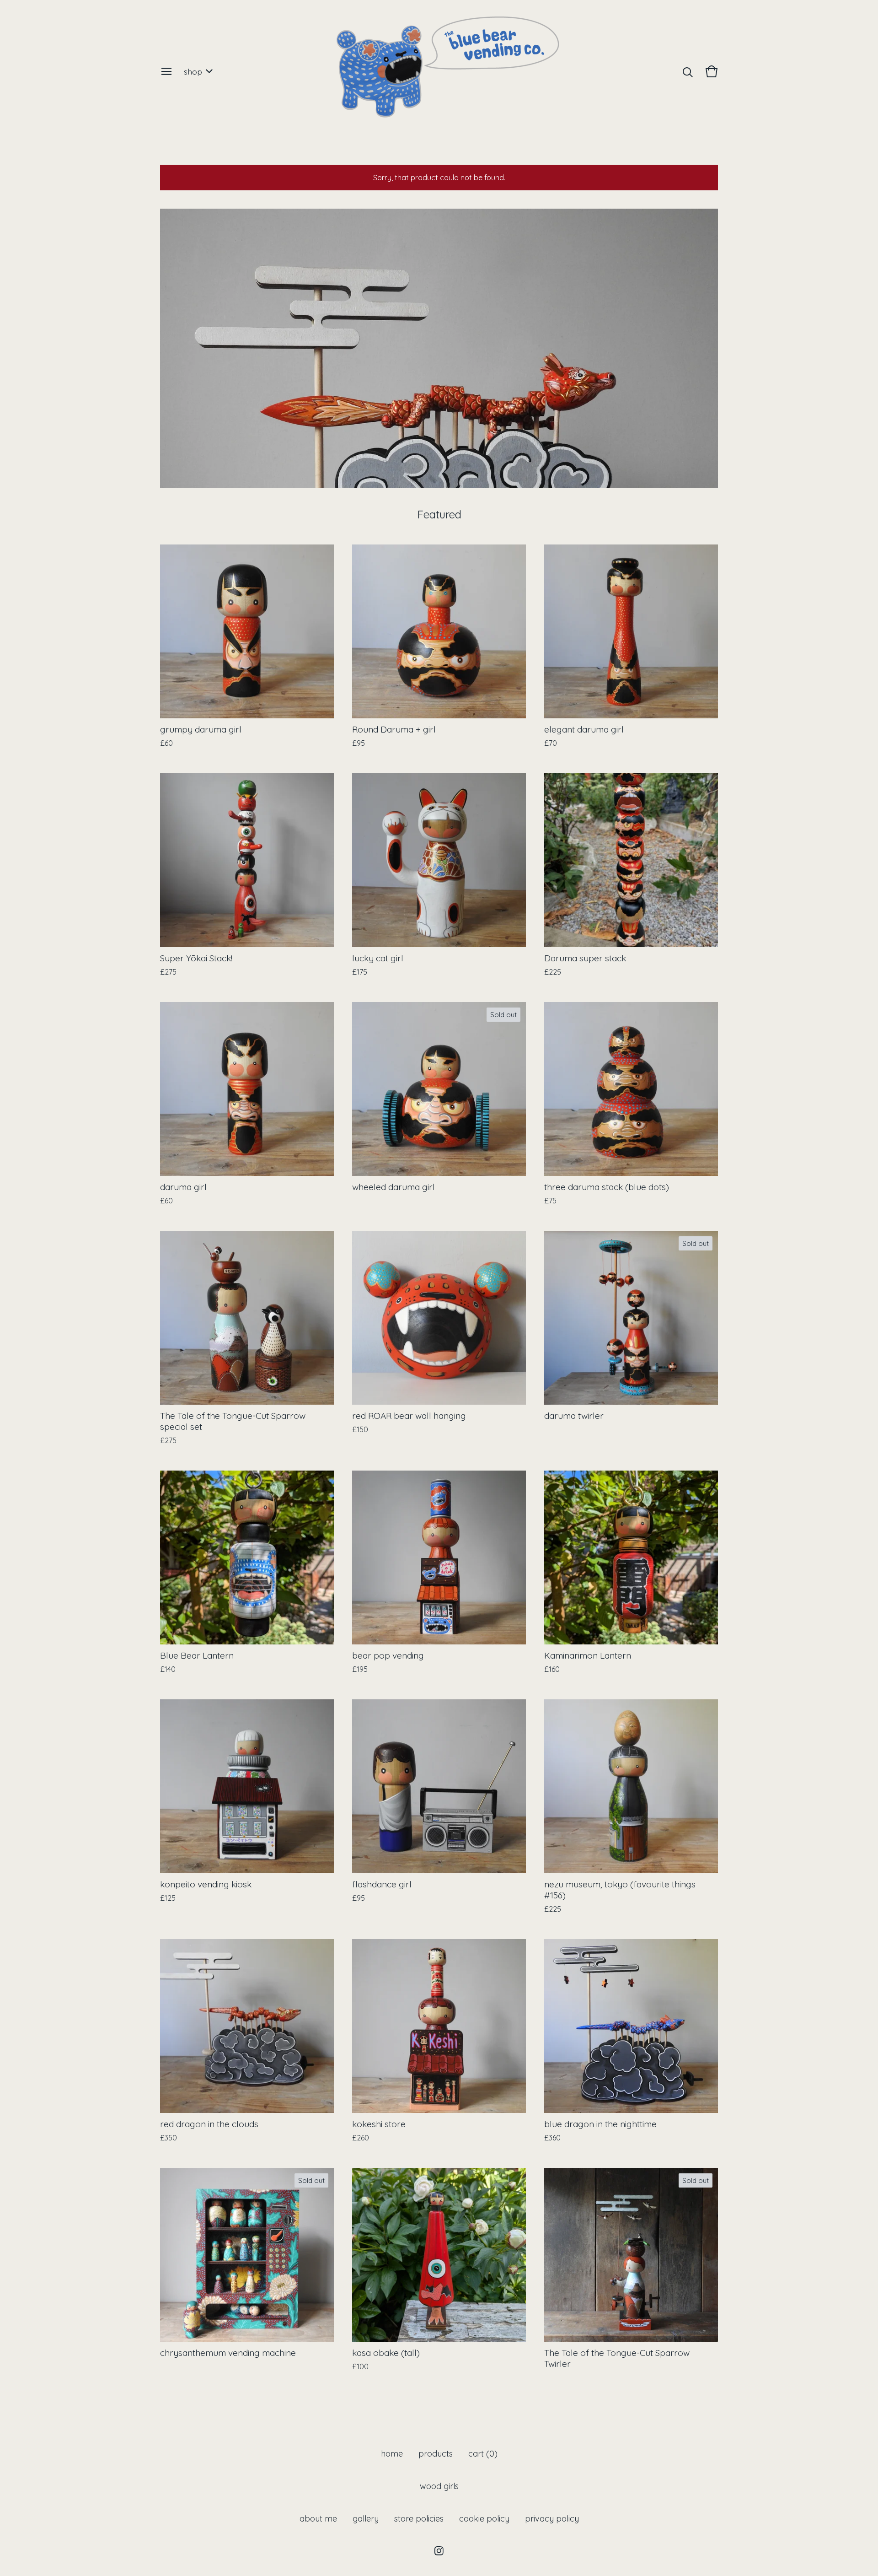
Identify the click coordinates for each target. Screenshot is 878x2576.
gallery (366, 2519)
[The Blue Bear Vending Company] (439, 71)
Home (392, 2454)
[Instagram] (439, 2551)
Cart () (483, 2454)
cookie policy (484, 2519)
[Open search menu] (688, 71)
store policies (419, 2519)
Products (436, 2454)
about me (318, 2519)
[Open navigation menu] (166, 71)
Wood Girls (439, 2486)
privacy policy (552, 2519)
